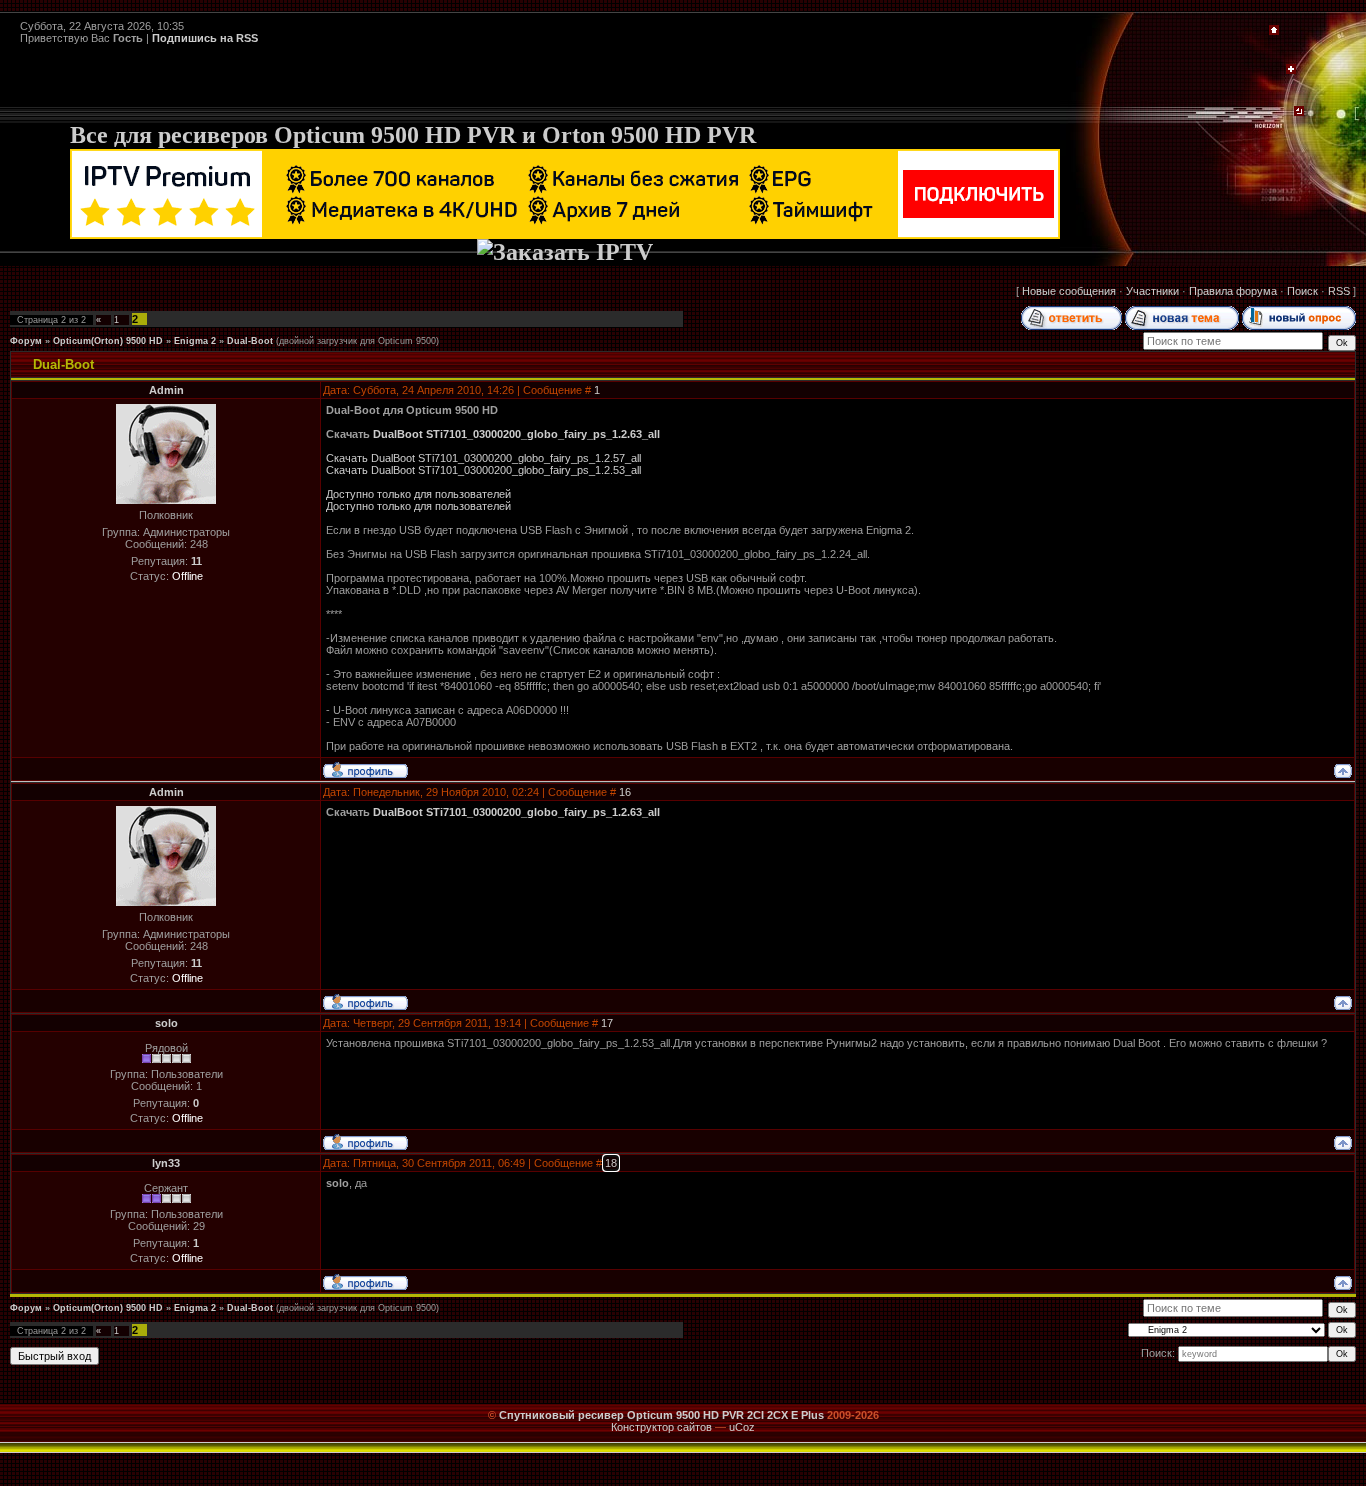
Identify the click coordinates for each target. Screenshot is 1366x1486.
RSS (1339, 291)
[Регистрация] (1291, 70)
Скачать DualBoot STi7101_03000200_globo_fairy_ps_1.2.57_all (483, 458)
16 (625, 792)
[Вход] (1299, 112)
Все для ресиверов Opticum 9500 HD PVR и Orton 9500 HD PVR (413, 135)
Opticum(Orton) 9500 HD (108, 341)
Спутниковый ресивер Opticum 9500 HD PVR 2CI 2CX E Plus (661, 1415)
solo (166, 1023)
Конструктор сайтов (661, 1427)
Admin (166, 390)
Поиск (1302, 291)
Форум (26, 341)
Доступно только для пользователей (418, 494)
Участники (1152, 291)
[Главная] (1274, 31)
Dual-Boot (250, 341)
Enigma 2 (195, 341)
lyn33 (166, 1163)
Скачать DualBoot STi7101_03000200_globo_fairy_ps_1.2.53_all (483, 470)
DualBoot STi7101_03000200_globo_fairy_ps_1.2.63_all (516, 434)
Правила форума (1233, 291)
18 (611, 1163)
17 (607, 1023)
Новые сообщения (1069, 291)
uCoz (742, 1427)
